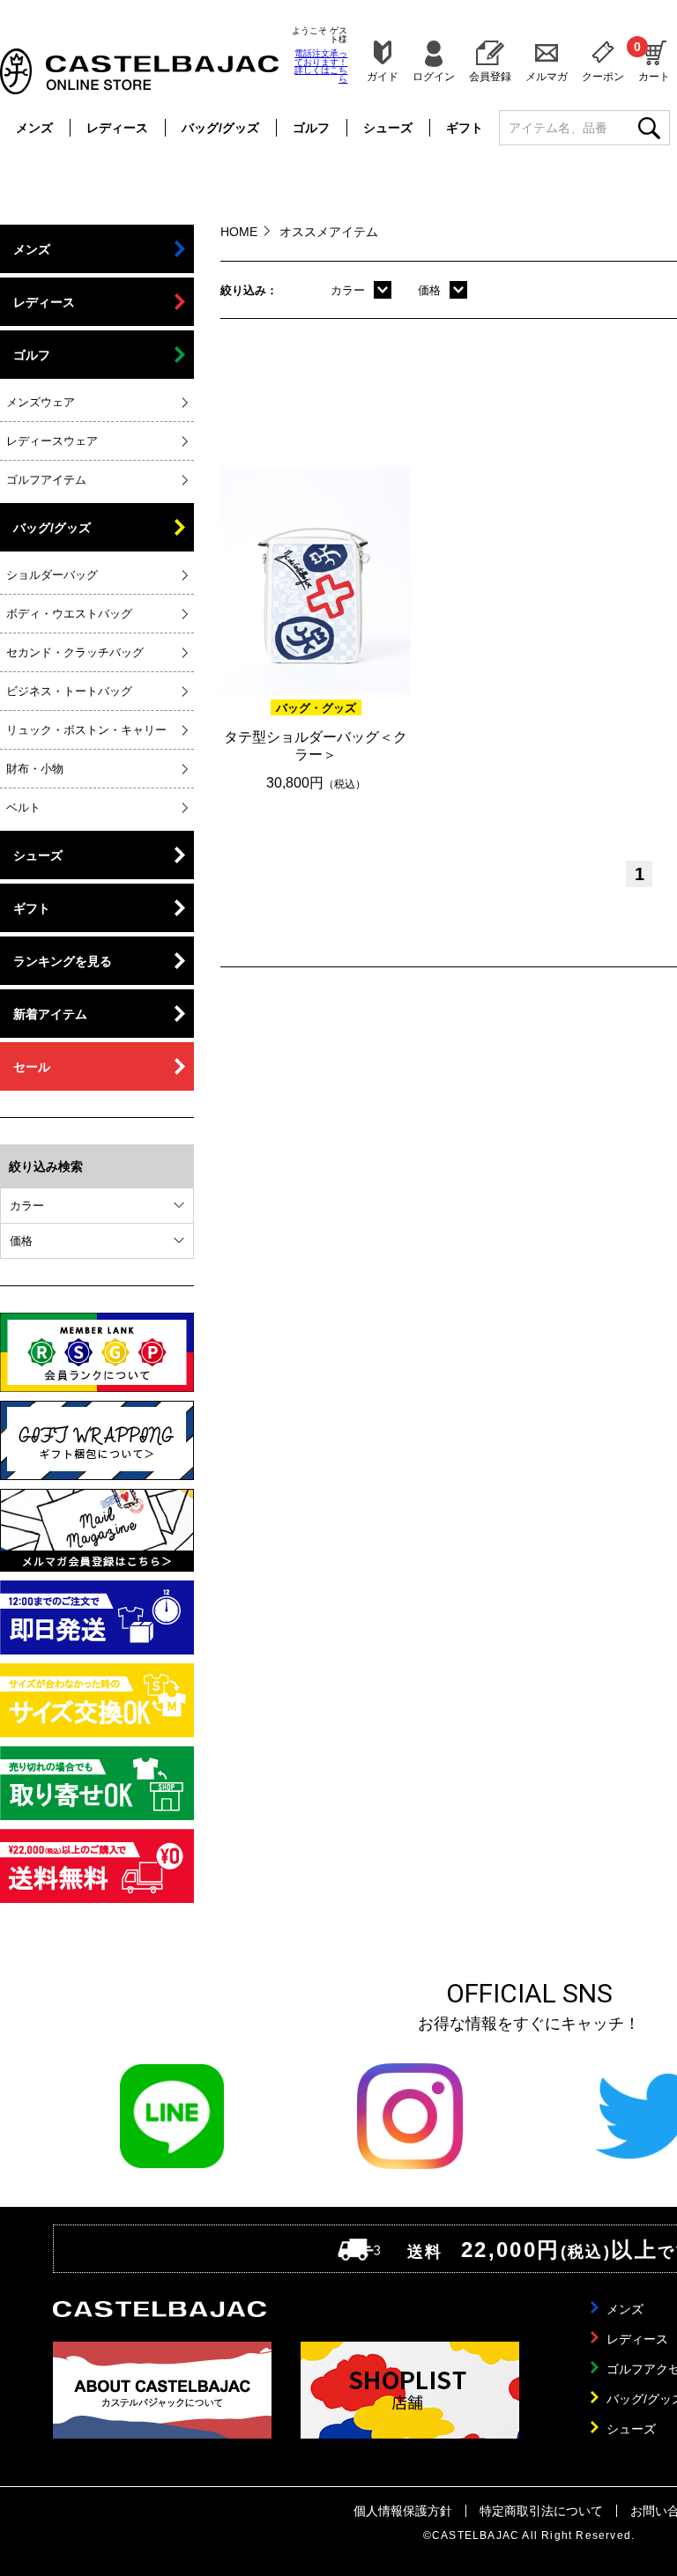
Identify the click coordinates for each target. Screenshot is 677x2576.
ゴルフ (311, 128)
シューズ (388, 128)
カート (654, 61)
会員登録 (490, 76)
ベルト (23, 807)
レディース (117, 128)
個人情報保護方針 (403, 2511)
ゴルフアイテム (46, 480)
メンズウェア (41, 402)
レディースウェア (52, 441)
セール (32, 1067)
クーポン (603, 76)
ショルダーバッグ (52, 575)
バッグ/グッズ (220, 128)
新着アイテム (50, 1014)
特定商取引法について (541, 2511)
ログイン (434, 76)
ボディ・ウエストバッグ (69, 614)
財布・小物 (35, 769)
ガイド (383, 76)
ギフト (465, 128)
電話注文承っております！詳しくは (321, 66)
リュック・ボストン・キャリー (86, 730)
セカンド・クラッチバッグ (75, 652)
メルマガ (547, 76)
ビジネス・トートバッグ (69, 691)
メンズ (34, 128)
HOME (239, 232)
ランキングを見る (63, 961)
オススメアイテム (329, 232)
